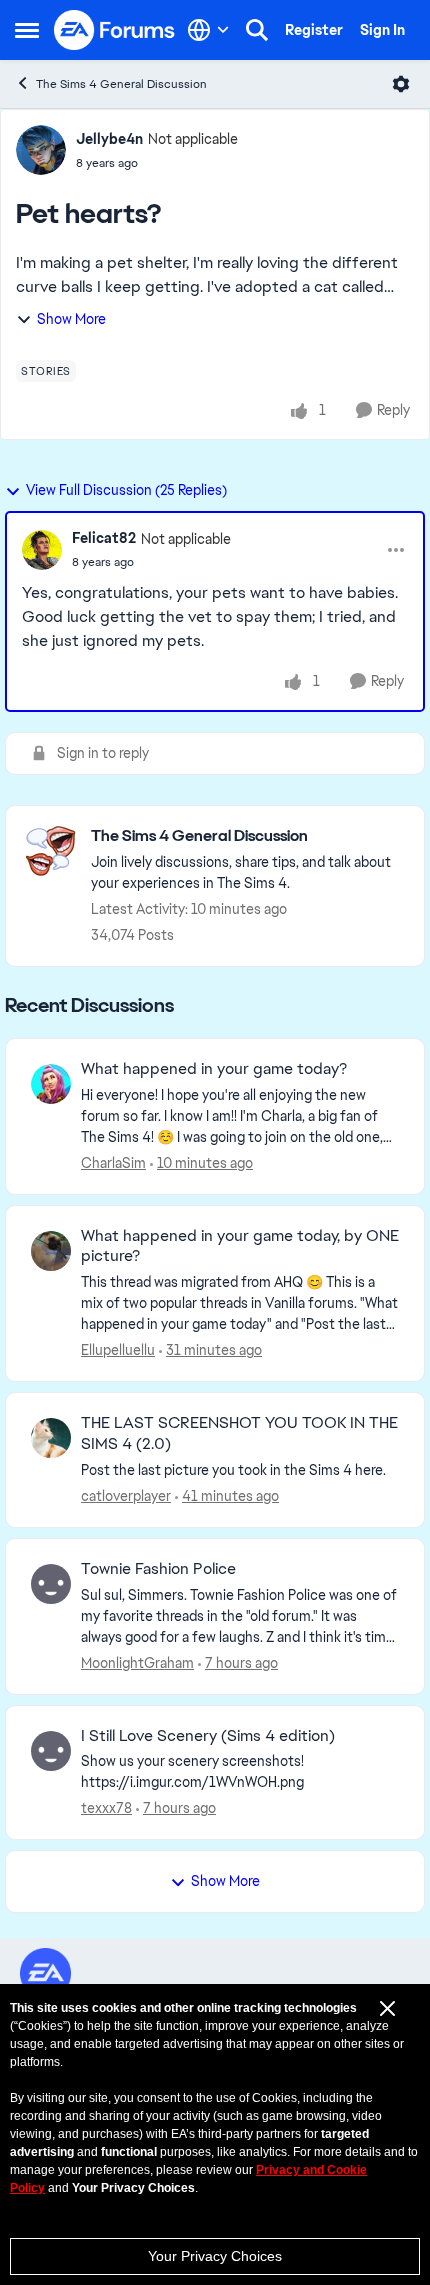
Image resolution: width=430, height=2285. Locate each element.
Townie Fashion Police (158, 1569)
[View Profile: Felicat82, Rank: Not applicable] (42, 550)
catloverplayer (126, 1496)
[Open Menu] (401, 84)
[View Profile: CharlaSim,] (51, 1084)
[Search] (257, 30)
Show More (71, 319)
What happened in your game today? (214, 1069)
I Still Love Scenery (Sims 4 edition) (208, 1736)
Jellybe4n (109, 139)
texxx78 (106, 1808)
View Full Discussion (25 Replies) (126, 490)
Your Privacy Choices (215, 2256)
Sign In (382, 30)
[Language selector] (208, 30)
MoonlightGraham (137, 1663)
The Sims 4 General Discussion (121, 84)
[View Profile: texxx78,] (51, 1751)
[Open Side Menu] (27, 30)
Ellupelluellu (118, 1350)
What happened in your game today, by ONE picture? (240, 1246)
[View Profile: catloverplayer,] (51, 1438)
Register (314, 30)
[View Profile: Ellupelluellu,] (51, 1251)
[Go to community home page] (115, 30)
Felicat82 (104, 538)
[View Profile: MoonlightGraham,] (51, 1584)
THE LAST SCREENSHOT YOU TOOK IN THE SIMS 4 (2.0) (239, 1433)
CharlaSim (113, 1163)
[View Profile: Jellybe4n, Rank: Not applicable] (41, 150)
